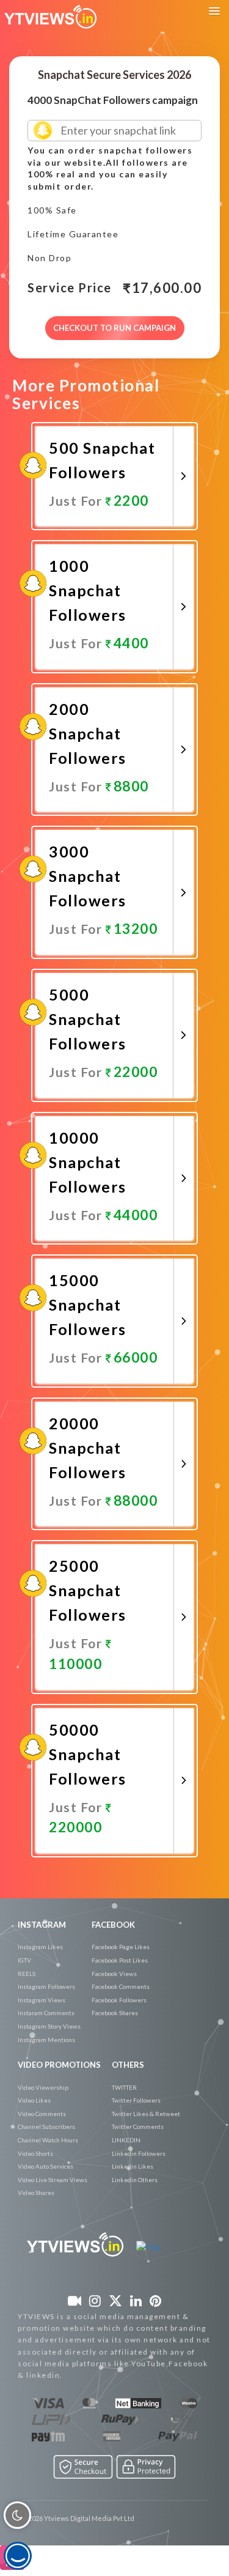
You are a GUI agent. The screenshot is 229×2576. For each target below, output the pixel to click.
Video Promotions (59, 2065)
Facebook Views (114, 1974)
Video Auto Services (45, 2166)
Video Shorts (35, 2153)
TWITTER (124, 2087)
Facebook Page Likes (121, 1947)
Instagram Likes (40, 1947)
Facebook (113, 1925)
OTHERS (128, 2065)
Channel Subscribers (46, 2126)
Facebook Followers (119, 2000)
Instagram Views (42, 2000)
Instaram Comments (46, 2013)
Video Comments (42, 2114)
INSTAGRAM (42, 1925)
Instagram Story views (49, 2026)
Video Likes (34, 2100)
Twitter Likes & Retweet (146, 2114)
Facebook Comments (121, 1986)
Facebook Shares (115, 2013)
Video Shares (36, 2193)
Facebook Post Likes (120, 1960)
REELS (27, 1974)
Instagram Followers (46, 1986)
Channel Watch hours (48, 2140)
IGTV (24, 1960)
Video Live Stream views (53, 2180)
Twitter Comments (138, 2126)
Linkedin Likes (133, 2166)
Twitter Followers (136, 2100)
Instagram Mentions (46, 2040)
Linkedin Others (135, 2180)
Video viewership (43, 2087)
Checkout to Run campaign (114, 328)
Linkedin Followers (139, 2153)
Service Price (70, 288)
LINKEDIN (126, 2140)
